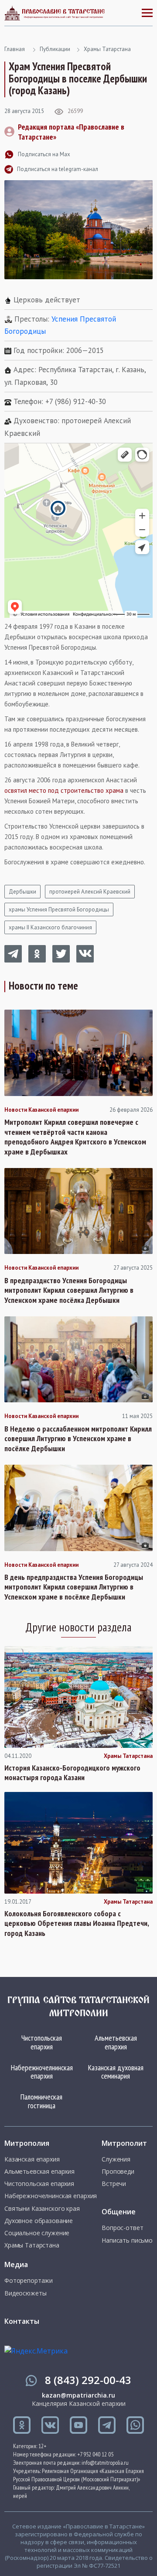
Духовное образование (39, 2221)
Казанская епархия (32, 2159)
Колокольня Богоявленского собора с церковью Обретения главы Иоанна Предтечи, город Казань (77, 1923)
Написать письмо (127, 2240)
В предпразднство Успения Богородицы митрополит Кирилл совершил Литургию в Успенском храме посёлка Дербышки (69, 1290)
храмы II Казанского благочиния (50, 927)
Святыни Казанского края (42, 2209)
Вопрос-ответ (122, 2228)
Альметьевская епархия (116, 2042)
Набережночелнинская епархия (42, 2072)
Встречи (114, 2184)
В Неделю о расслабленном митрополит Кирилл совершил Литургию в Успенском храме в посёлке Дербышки (78, 1439)
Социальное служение (37, 2233)
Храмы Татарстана (107, 49)
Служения (116, 2159)
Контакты (22, 2321)
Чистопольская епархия (42, 2042)
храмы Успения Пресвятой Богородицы (59, 909)
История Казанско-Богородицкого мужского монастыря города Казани (72, 1773)
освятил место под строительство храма (64, 790)
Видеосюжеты (25, 2293)
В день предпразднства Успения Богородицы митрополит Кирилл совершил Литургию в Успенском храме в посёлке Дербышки (74, 1587)
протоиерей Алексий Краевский (90, 892)
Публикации (55, 49)
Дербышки (22, 892)
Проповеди (118, 2172)
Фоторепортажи (29, 2281)
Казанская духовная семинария (116, 2072)
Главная (15, 49)
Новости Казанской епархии (41, 1110)
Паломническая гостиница (41, 2101)
